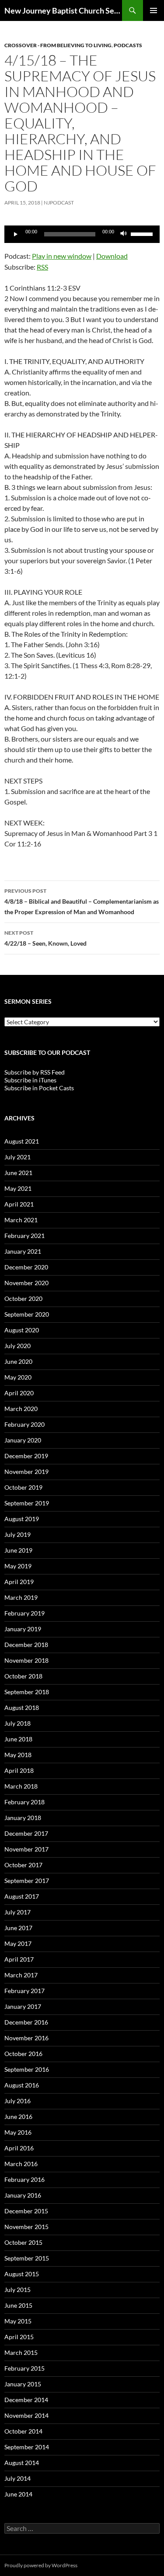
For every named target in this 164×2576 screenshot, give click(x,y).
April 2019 (19, 1582)
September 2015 (27, 2258)
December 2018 (26, 1645)
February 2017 (24, 1991)
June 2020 (18, 1361)
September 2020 (27, 1314)
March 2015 (21, 2352)
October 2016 (23, 2054)
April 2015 (19, 2337)
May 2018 (18, 1755)
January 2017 (23, 2006)
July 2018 (17, 1723)
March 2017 (21, 1975)
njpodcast (59, 203)
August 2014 (22, 2463)
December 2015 (26, 2211)
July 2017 (17, 1912)
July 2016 (17, 2101)
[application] (82, 234)
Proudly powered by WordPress (41, 2565)
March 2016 (21, 2164)
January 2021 (23, 1251)
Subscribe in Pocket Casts (39, 1088)
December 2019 (26, 1456)
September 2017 (27, 1881)
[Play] (16, 234)
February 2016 (24, 2179)
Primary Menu (154, 10)
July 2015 (17, 2290)
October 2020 (23, 1298)
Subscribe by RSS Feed (35, 1072)
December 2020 (26, 1267)
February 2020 (24, 1424)
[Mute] (124, 234)
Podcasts (128, 45)
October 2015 (23, 2242)
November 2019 (26, 1472)
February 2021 (24, 1236)
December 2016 (26, 2022)
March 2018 (21, 1786)
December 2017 (26, 1833)
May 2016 (18, 2132)
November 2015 (26, 2227)
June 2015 (18, 2305)
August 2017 (22, 1896)
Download (112, 256)
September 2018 (27, 1692)
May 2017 (18, 1943)
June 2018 (18, 1739)
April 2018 (19, 1770)
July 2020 (17, 1346)
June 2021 (18, 1173)
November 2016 (26, 2038)
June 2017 (18, 1928)
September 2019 (27, 1503)
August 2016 (22, 2085)
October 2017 (23, 1865)
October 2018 (23, 1676)
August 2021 (22, 1141)
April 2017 (19, 1959)
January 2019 (23, 1629)
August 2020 (22, 1330)
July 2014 (17, 2478)
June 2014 (18, 2494)
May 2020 (18, 1377)
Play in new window (62, 256)
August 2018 (22, 1708)
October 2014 (23, 2431)
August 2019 (22, 1519)
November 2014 (26, 2415)
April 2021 (19, 1204)
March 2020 (21, 1409)
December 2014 (26, 2400)
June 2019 (18, 1550)
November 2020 (26, 1283)
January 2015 (23, 2384)
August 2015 (22, 2274)
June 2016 (18, 2117)
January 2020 (23, 1440)
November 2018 (26, 1660)
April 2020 (19, 1393)
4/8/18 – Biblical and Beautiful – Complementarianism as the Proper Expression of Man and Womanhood (82, 901)
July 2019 (17, 1534)
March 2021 (21, 1220)
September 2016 (27, 2069)
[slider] (143, 233)
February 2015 (24, 2368)
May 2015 (18, 2321)
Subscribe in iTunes (30, 1080)
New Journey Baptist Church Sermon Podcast (63, 10)
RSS (42, 267)
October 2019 (23, 1487)
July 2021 (17, 1157)
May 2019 (18, 1566)
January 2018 (23, 1818)
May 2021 (18, 1188)
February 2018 (24, 1802)
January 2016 (23, 2195)
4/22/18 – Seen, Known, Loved (45, 938)
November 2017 (26, 1849)
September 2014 (27, 2447)
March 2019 (21, 1597)
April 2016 (19, 2148)
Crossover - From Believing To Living (58, 45)
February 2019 (24, 1613)
